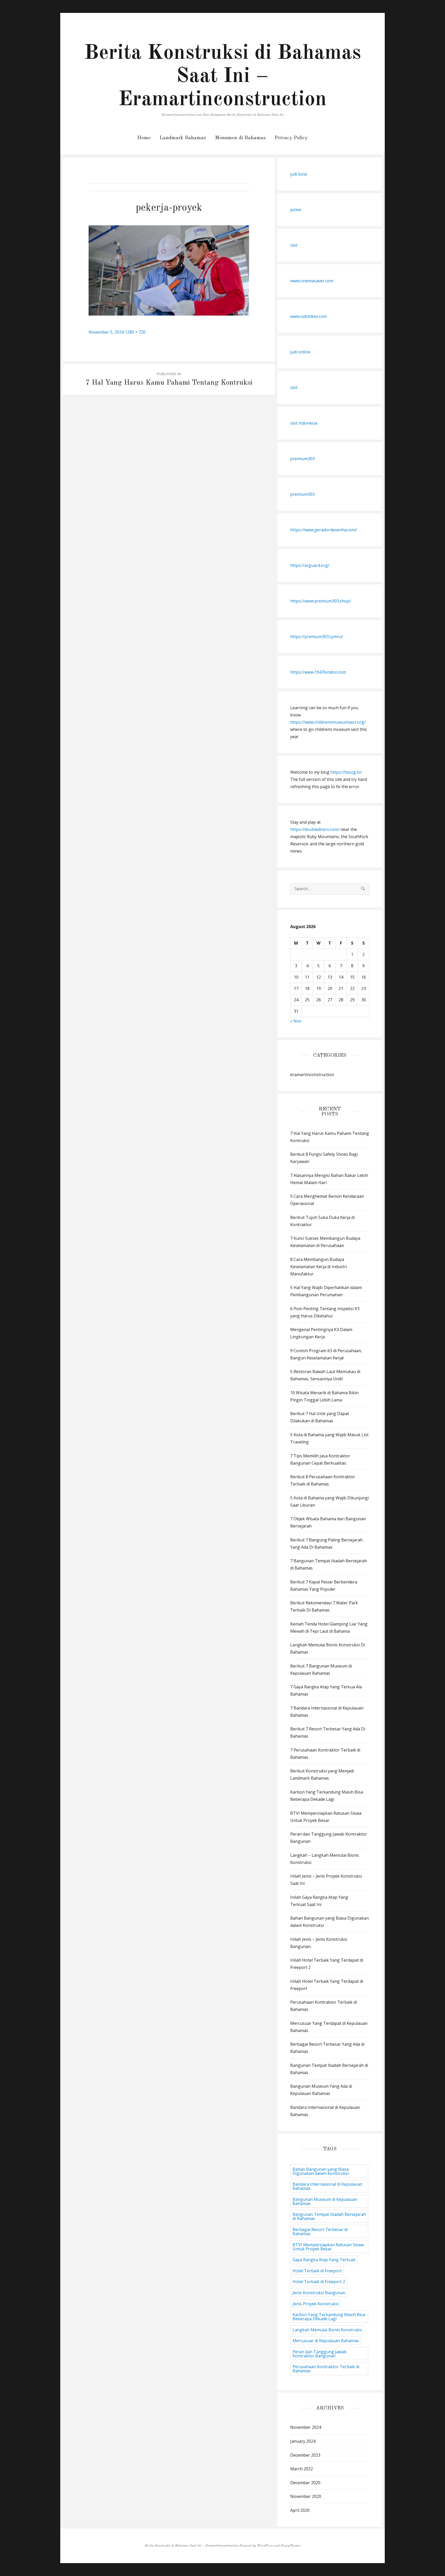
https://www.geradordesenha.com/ (324, 530)
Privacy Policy (291, 138)
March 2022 (302, 2469)
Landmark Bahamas (183, 138)
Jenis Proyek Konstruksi (316, 2304)
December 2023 (305, 2455)
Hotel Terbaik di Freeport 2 (319, 2282)
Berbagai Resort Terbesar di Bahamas (320, 2232)
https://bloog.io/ (346, 772)
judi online (300, 352)
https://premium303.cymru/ (317, 637)
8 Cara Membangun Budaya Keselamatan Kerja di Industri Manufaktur (319, 1267)
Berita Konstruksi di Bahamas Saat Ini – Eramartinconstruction (223, 77)
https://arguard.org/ (310, 565)
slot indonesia (304, 423)
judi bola (298, 174)
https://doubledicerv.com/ (315, 829)
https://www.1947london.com (318, 672)
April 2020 (300, 2510)
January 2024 (303, 2441)
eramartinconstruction (312, 1075)
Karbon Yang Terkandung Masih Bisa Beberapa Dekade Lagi (329, 2317)
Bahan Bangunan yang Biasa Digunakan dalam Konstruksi (321, 2171)
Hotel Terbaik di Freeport (317, 2271)
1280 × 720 (135, 332)
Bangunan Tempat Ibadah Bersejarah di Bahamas (329, 2216)
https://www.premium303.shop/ (321, 601)
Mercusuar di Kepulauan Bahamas (326, 2341)
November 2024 (306, 2427)
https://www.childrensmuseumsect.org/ (328, 722)
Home (144, 138)
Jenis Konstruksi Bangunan (319, 2293)
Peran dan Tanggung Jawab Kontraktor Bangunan (320, 2354)
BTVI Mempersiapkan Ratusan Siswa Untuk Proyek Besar (328, 2247)
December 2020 (305, 2483)
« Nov (296, 1021)
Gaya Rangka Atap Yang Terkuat (324, 2260)
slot (294, 245)
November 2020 (306, 2496)
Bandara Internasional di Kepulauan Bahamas (327, 2186)
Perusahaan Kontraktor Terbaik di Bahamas (326, 2369)
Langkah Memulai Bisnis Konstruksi (327, 2330)
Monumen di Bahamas (240, 138)
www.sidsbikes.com (309, 316)
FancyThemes (290, 2546)
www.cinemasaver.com (312, 281)
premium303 (302, 459)
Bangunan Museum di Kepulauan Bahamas (325, 2201)
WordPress (265, 2546)
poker (296, 210)
